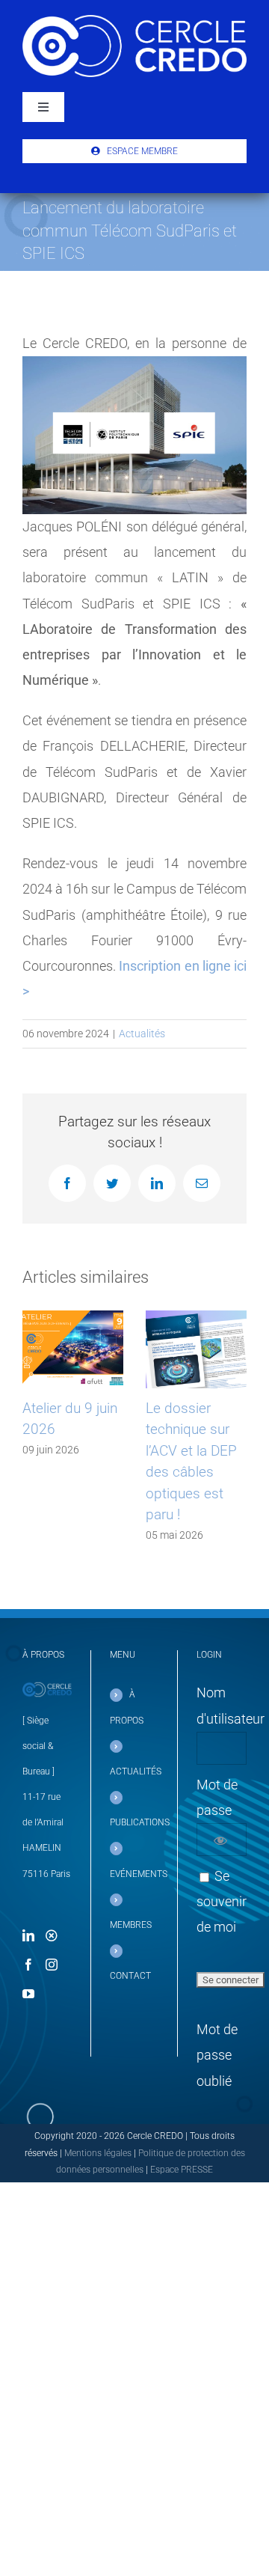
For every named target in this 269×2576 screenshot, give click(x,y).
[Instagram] (52, 1965)
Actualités (142, 1034)
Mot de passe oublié (217, 2055)
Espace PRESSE (182, 2170)
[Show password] (220, 1840)
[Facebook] (28, 1965)
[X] (52, 1935)
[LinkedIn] (28, 1935)
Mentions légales (98, 2153)
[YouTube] (28, 1994)
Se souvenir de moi (222, 1901)
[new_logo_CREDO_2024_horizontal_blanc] (134, 21)
